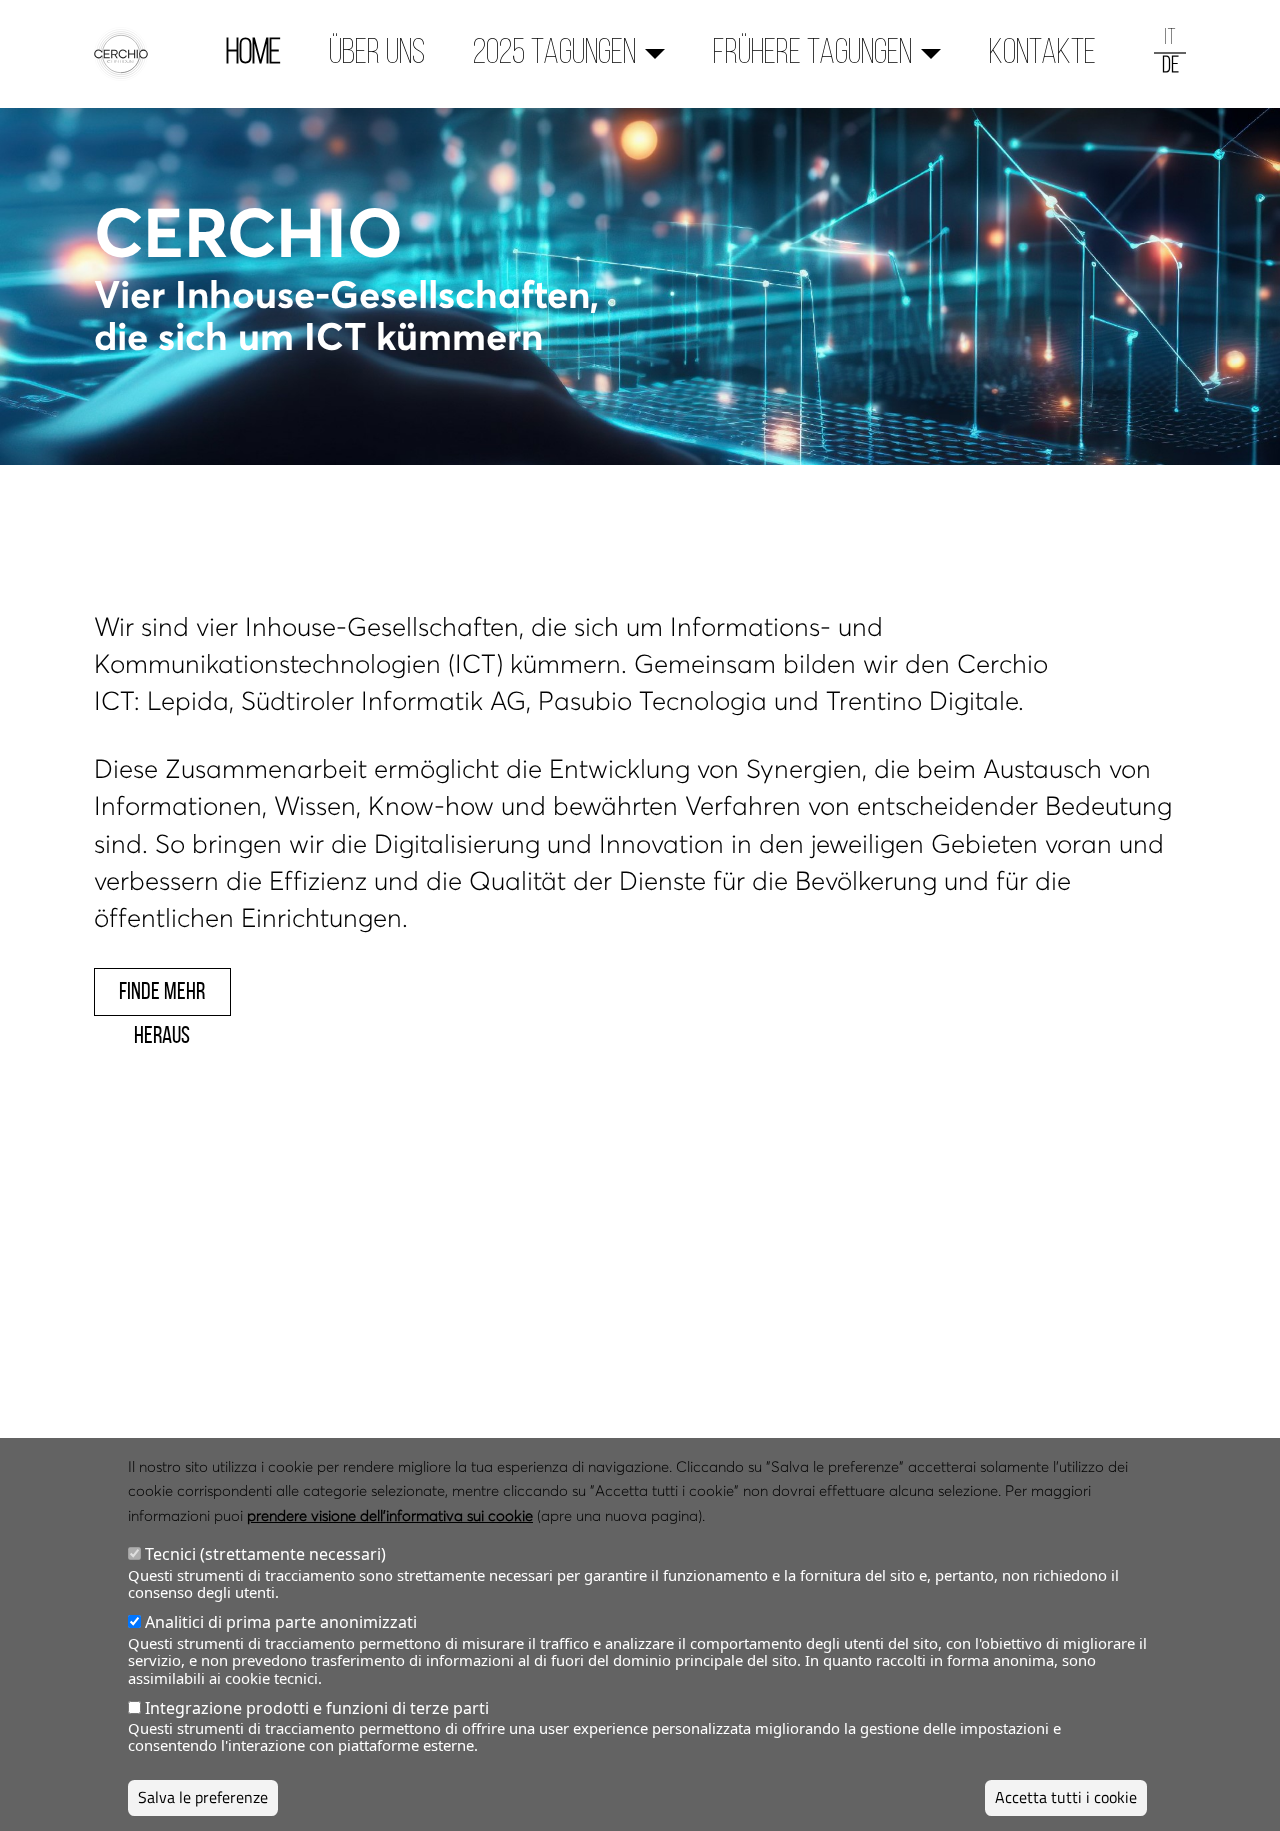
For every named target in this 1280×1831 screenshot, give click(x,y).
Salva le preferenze (203, 1797)
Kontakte (1042, 54)
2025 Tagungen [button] (554, 54)
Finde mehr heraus (162, 997)
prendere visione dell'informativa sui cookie (390, 1515)
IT (1170, 38)
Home (253, 54)
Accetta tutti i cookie (1066, 1797)
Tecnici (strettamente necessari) (265, 1555)
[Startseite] (129, 54)
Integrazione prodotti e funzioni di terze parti (317, 1708)
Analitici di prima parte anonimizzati (281, 1622)
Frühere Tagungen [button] (812, 54)
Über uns (377, 54)
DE (1170, 66)
